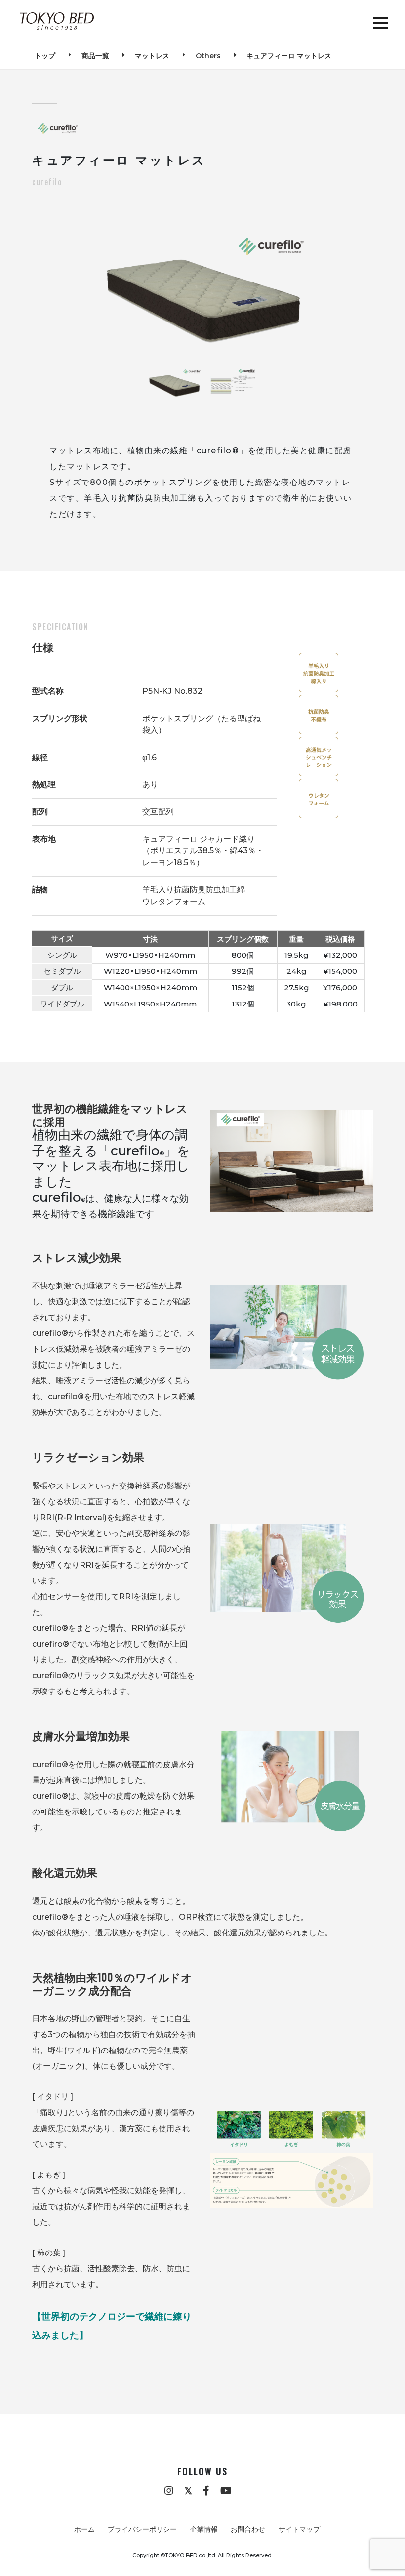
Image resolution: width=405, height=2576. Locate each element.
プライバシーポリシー (142, 2529)
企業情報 (204, 2529)
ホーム (84, 2529)
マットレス (152, 56)
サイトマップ (299, 2529)
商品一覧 (95, 56)
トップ (45, 56)
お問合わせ (248, 2529)
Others (208, 56)
